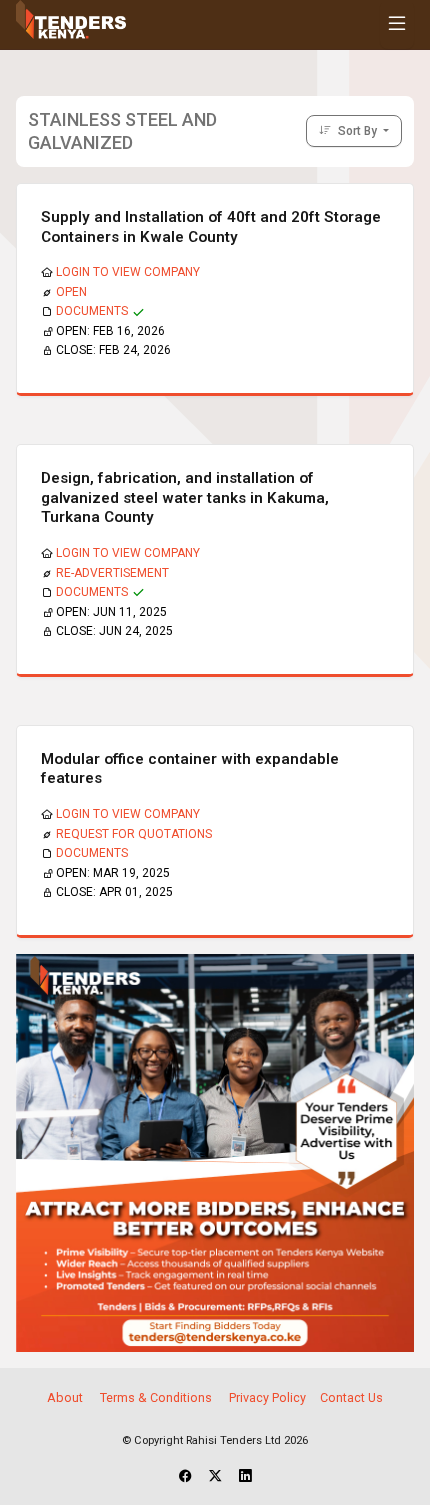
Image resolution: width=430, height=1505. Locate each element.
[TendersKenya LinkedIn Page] (245, 1477)
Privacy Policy (267, 1397)
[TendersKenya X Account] (215, 1477)
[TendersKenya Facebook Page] (185, 1477)
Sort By (357, 131)
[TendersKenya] (215, 1151)
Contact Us (351, 1397)
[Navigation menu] (397, 24)
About (65, 1397)
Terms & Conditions (156, 1397)
